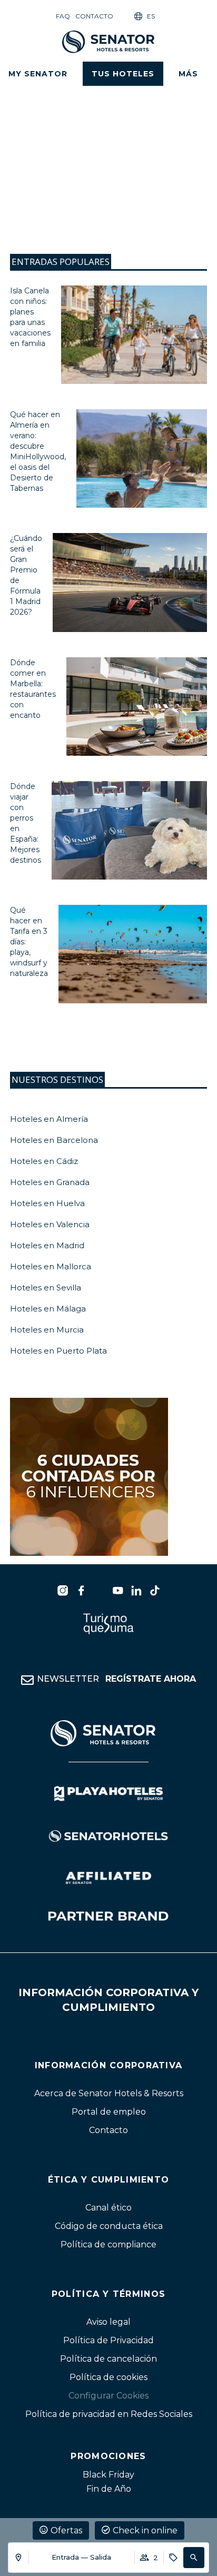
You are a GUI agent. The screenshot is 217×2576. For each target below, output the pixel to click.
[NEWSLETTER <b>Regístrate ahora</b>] (27, 1680)
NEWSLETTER (116, 1679)
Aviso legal (108, 2322)
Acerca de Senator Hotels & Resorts (109, 2094)
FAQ (63, 16)
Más (188, 74)
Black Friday (108, 2475)
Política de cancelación (108, 2359)
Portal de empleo (109, 2112)
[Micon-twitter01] (100, 1591)
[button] (194, 2558)
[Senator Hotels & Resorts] (63, 1591)
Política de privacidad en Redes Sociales (109, 2414)
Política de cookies (108, 2377)
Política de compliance (108, 2245)
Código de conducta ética (109, 2227)
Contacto (94, 16)
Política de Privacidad (108, 2340)
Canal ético (108, 2208)
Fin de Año (109, 2489)
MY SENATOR (38, 74)
